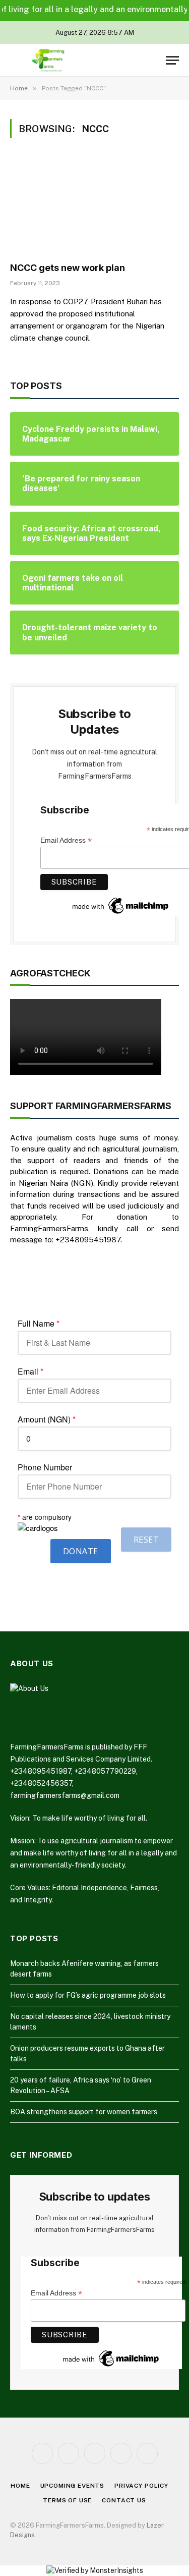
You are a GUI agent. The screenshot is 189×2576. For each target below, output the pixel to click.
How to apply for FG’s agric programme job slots (88, 1995)
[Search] (156, 60)
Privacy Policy (141, 2486)
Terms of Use (67, 2500)
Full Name (39, 1324)
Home (20, 2486)
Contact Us (124, 2500)
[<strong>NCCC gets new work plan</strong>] (94, 206)
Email (30, 1372)
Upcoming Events (73, 2486)
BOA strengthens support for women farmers (84, 2112)
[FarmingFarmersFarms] (48, 60)
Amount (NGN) (47, 1419)
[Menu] (172, 60)
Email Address (56, 2293)
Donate (81, 1551)
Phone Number (45, 1467)
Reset (146, 1540)
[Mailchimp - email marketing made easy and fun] (121, 905)
